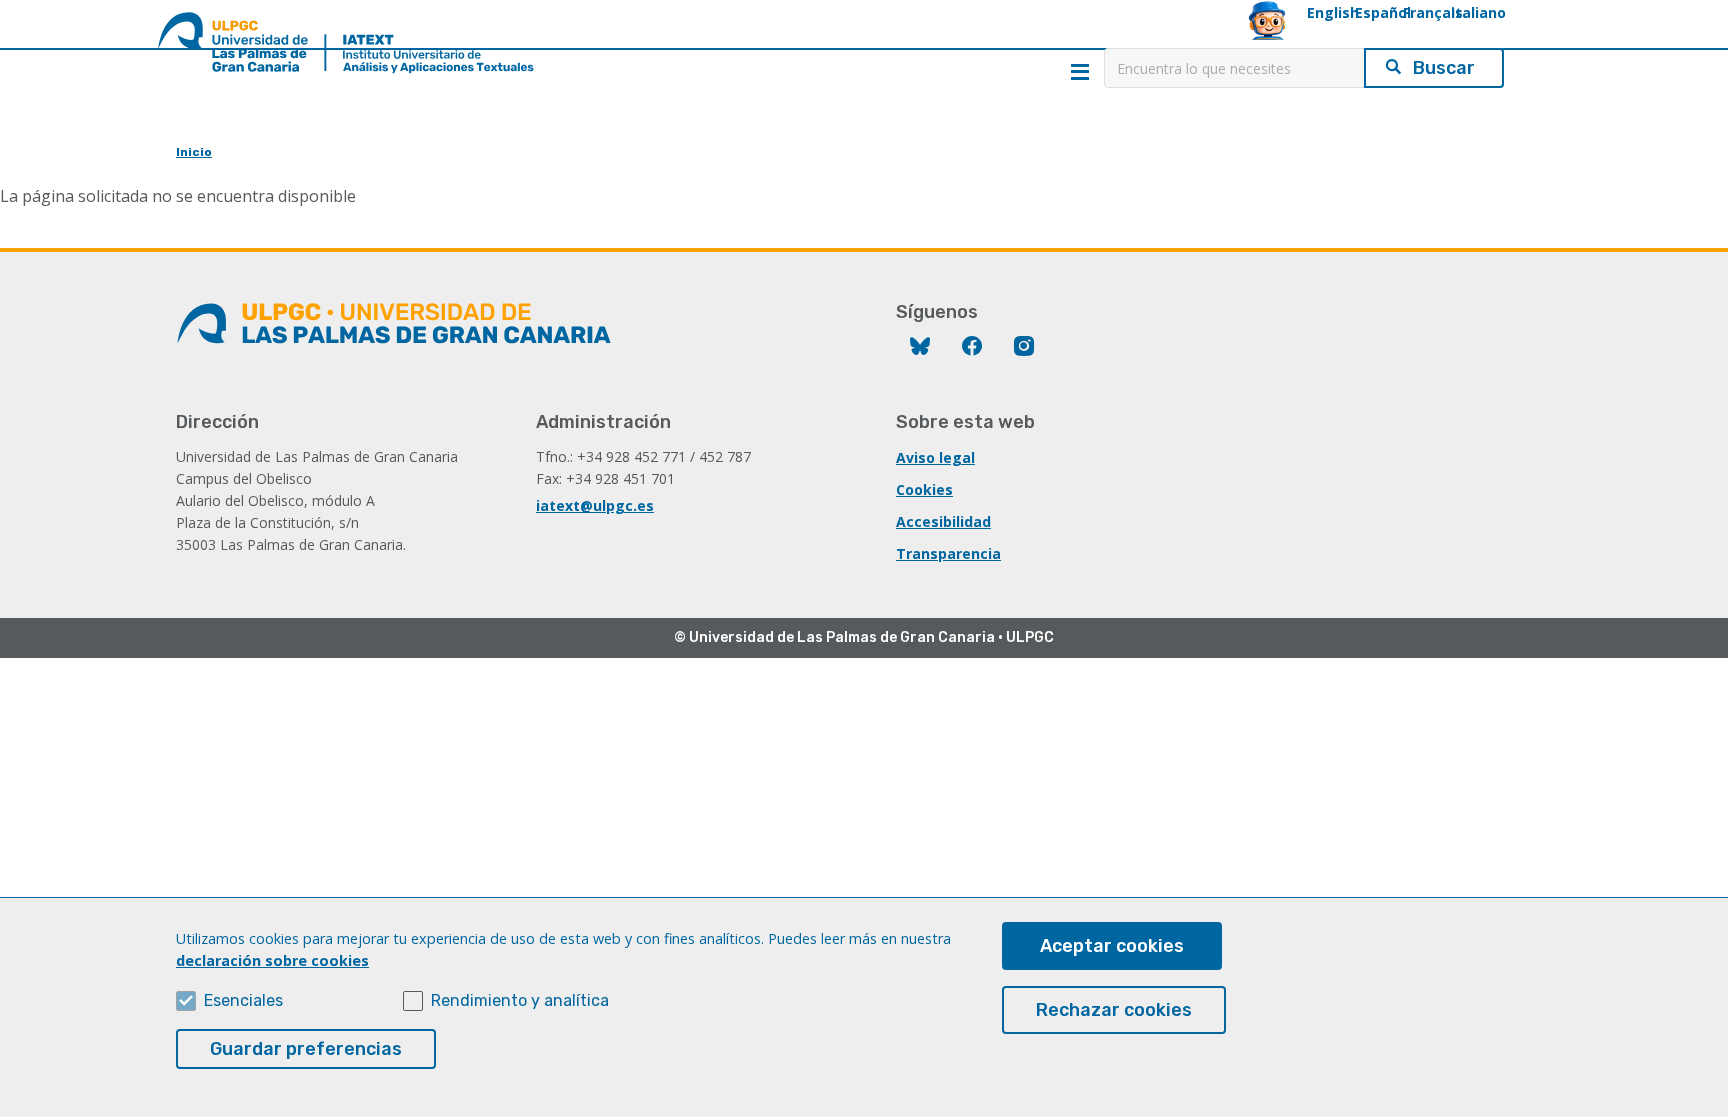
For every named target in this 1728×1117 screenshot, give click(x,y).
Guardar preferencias (306, 1049)
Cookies (924, 489)
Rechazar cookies (1114, 1010)
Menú (1080, 72)
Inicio (194, 152)
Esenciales (243, 1000)
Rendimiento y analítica (520, 1000)
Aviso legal (935, 457)
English (1333, 12)
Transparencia (948, 553)
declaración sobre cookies (272, 960)
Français (1433, 12)
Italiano (1478, 12)
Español (1383, 12)
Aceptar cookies (1112, 946)
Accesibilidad (943, 521)
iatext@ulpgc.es (595, 505)
